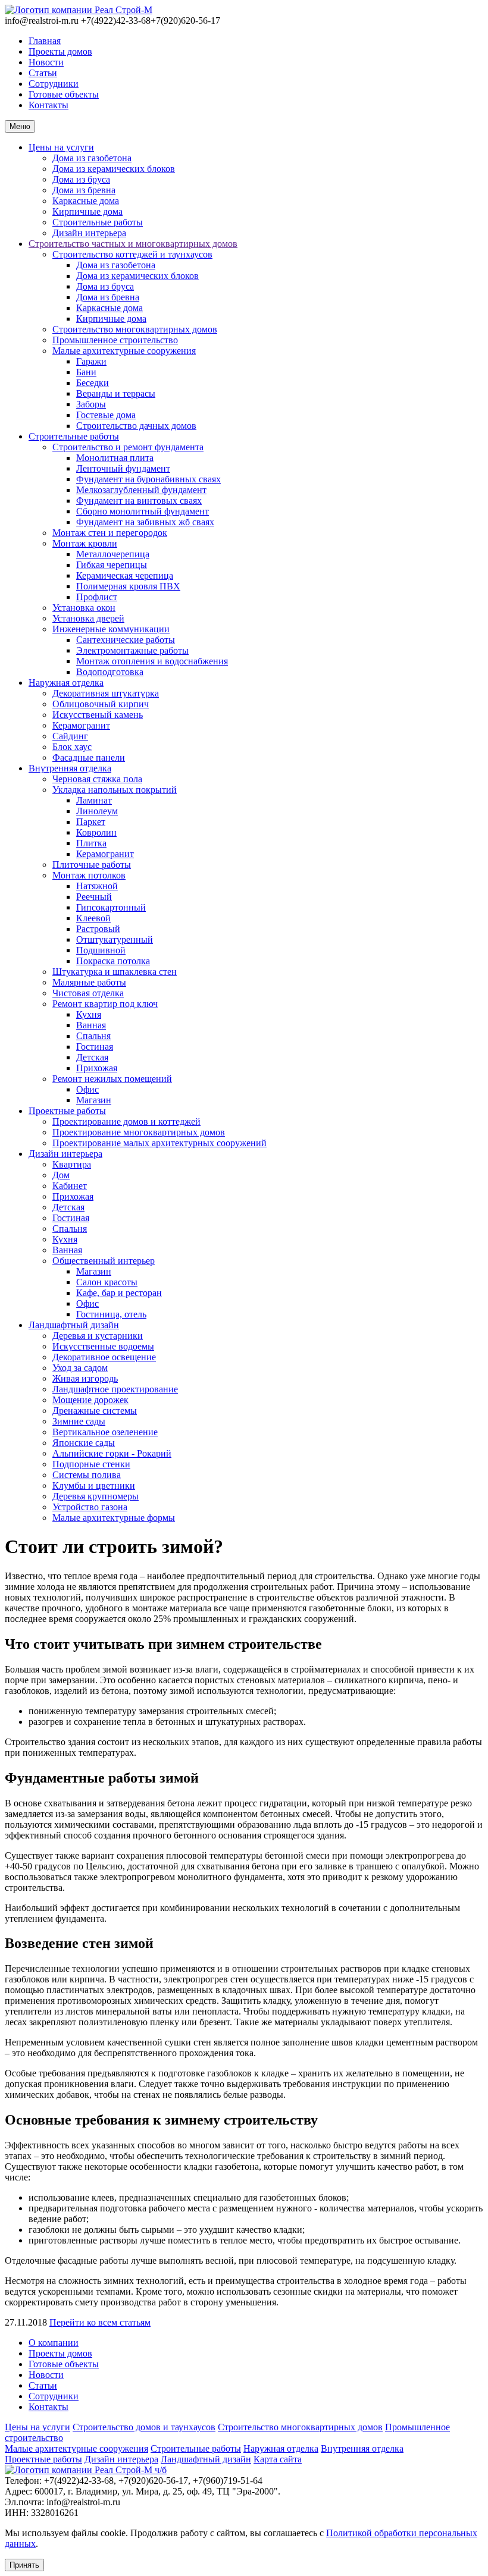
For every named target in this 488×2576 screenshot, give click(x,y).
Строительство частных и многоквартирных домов (133, 244)
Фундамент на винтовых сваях (139, 501)
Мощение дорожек (90, 1400)
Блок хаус (72, 747)
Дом (61, 1175)
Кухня (89, 1014)
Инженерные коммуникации (111, 629)
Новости (46, 62)
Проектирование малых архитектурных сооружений (159, 1143)
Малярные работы (89, 982)
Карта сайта (278, 2459)
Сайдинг (70, 736)
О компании (54, 2343)
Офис (87, 1089)
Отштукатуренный (115, 939)
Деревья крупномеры (96, 1496)
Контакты (49, 105)
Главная (45, 41)
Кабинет (70, 1186)
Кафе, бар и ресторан (119, 1293)
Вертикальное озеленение (105, 1432)
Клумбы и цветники (94, 1485)
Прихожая (97, 1068)
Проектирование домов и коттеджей (126, 1121)
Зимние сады (79, 1421)
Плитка (91, 843)
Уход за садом (80, 1368)
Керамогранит (81, 725)
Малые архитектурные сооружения (124, 351)
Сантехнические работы (126, 640)
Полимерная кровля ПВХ (128, 586)
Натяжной (97, 886)
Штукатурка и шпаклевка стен (115, 972)
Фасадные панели (89, 757)
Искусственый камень (98, 715)
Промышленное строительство (115, 340)
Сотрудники (54, 84)
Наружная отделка (66, 683)
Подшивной (101, 950)
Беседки (93, 383)
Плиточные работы (92, 865)
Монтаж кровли (85, 543)
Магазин (94, 1100)
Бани (86, 372)
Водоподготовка (110, 672)
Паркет (91, 822)
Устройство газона (90, 1507)
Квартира (72, 1164)
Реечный (94, 897)
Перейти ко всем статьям (100, 2322)
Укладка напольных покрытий (115, 790)
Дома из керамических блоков (114, 169)
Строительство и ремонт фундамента (128, 447)
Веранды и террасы (116, 393)
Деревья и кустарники (98, 1336)
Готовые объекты (64, 94)
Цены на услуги (61, 147)
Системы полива (87, 1475)
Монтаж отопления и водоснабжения (152, 661)
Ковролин (96, 832)
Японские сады (84, 1443)
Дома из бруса (81, 179)
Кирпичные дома (87, 211)
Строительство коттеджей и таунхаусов (132, 254)
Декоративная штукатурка (106, 693)
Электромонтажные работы (132, 650)
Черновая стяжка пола (97, 779)
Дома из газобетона (92, 158)
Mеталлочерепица (113, 554)
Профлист (97, 597)
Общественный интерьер (104, 1261)
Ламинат (94, 800)
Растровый (98, 929)
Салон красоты (107, 1282)
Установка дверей (88, 618)
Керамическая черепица (125, 575)
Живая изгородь (85, 1378)
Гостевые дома (106, 415)
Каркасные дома (86, 201)
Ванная (91, 1025)
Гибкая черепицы (112, 565)
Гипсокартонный (111, 907)
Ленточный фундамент (123, 468)
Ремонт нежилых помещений (112, 1079)
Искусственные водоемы (103, 1346)
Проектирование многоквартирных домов (139, 1132)
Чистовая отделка (88, 993)
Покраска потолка (113, 961)
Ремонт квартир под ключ (105, 1004)
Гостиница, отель (111, 1314)
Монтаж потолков (89, 875)
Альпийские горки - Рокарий (112, 1453)
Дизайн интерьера (89, 233)
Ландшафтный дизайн (74, 1325)
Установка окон (84, 608)
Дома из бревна (84, 190)
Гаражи (91, 361)
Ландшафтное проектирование (115, 1389)
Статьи (43, 73)
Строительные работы (98, 222)
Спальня (93, 1036)
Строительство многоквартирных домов (135, 329)
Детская (92, 1057)
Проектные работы (67, 1111)
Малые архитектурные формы (114, 1518)
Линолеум (97, 811)
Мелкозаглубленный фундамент (141, 490)
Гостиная (95, 1047)
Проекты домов (60, 51)
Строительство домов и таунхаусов (144, 2427)
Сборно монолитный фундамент (143, 511)
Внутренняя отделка (70, 768)
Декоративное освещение (104, 1357)
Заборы (91, 404)
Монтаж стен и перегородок (110, 533)
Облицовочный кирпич (101, 704)
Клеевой (93, 918)
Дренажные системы (95, 1411)
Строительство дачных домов (136, 426)
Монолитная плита (115, 458)
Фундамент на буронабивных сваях (148, 479)
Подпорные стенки (91, 1464)
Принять (24, 2565)
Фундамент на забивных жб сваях (145, 522)
